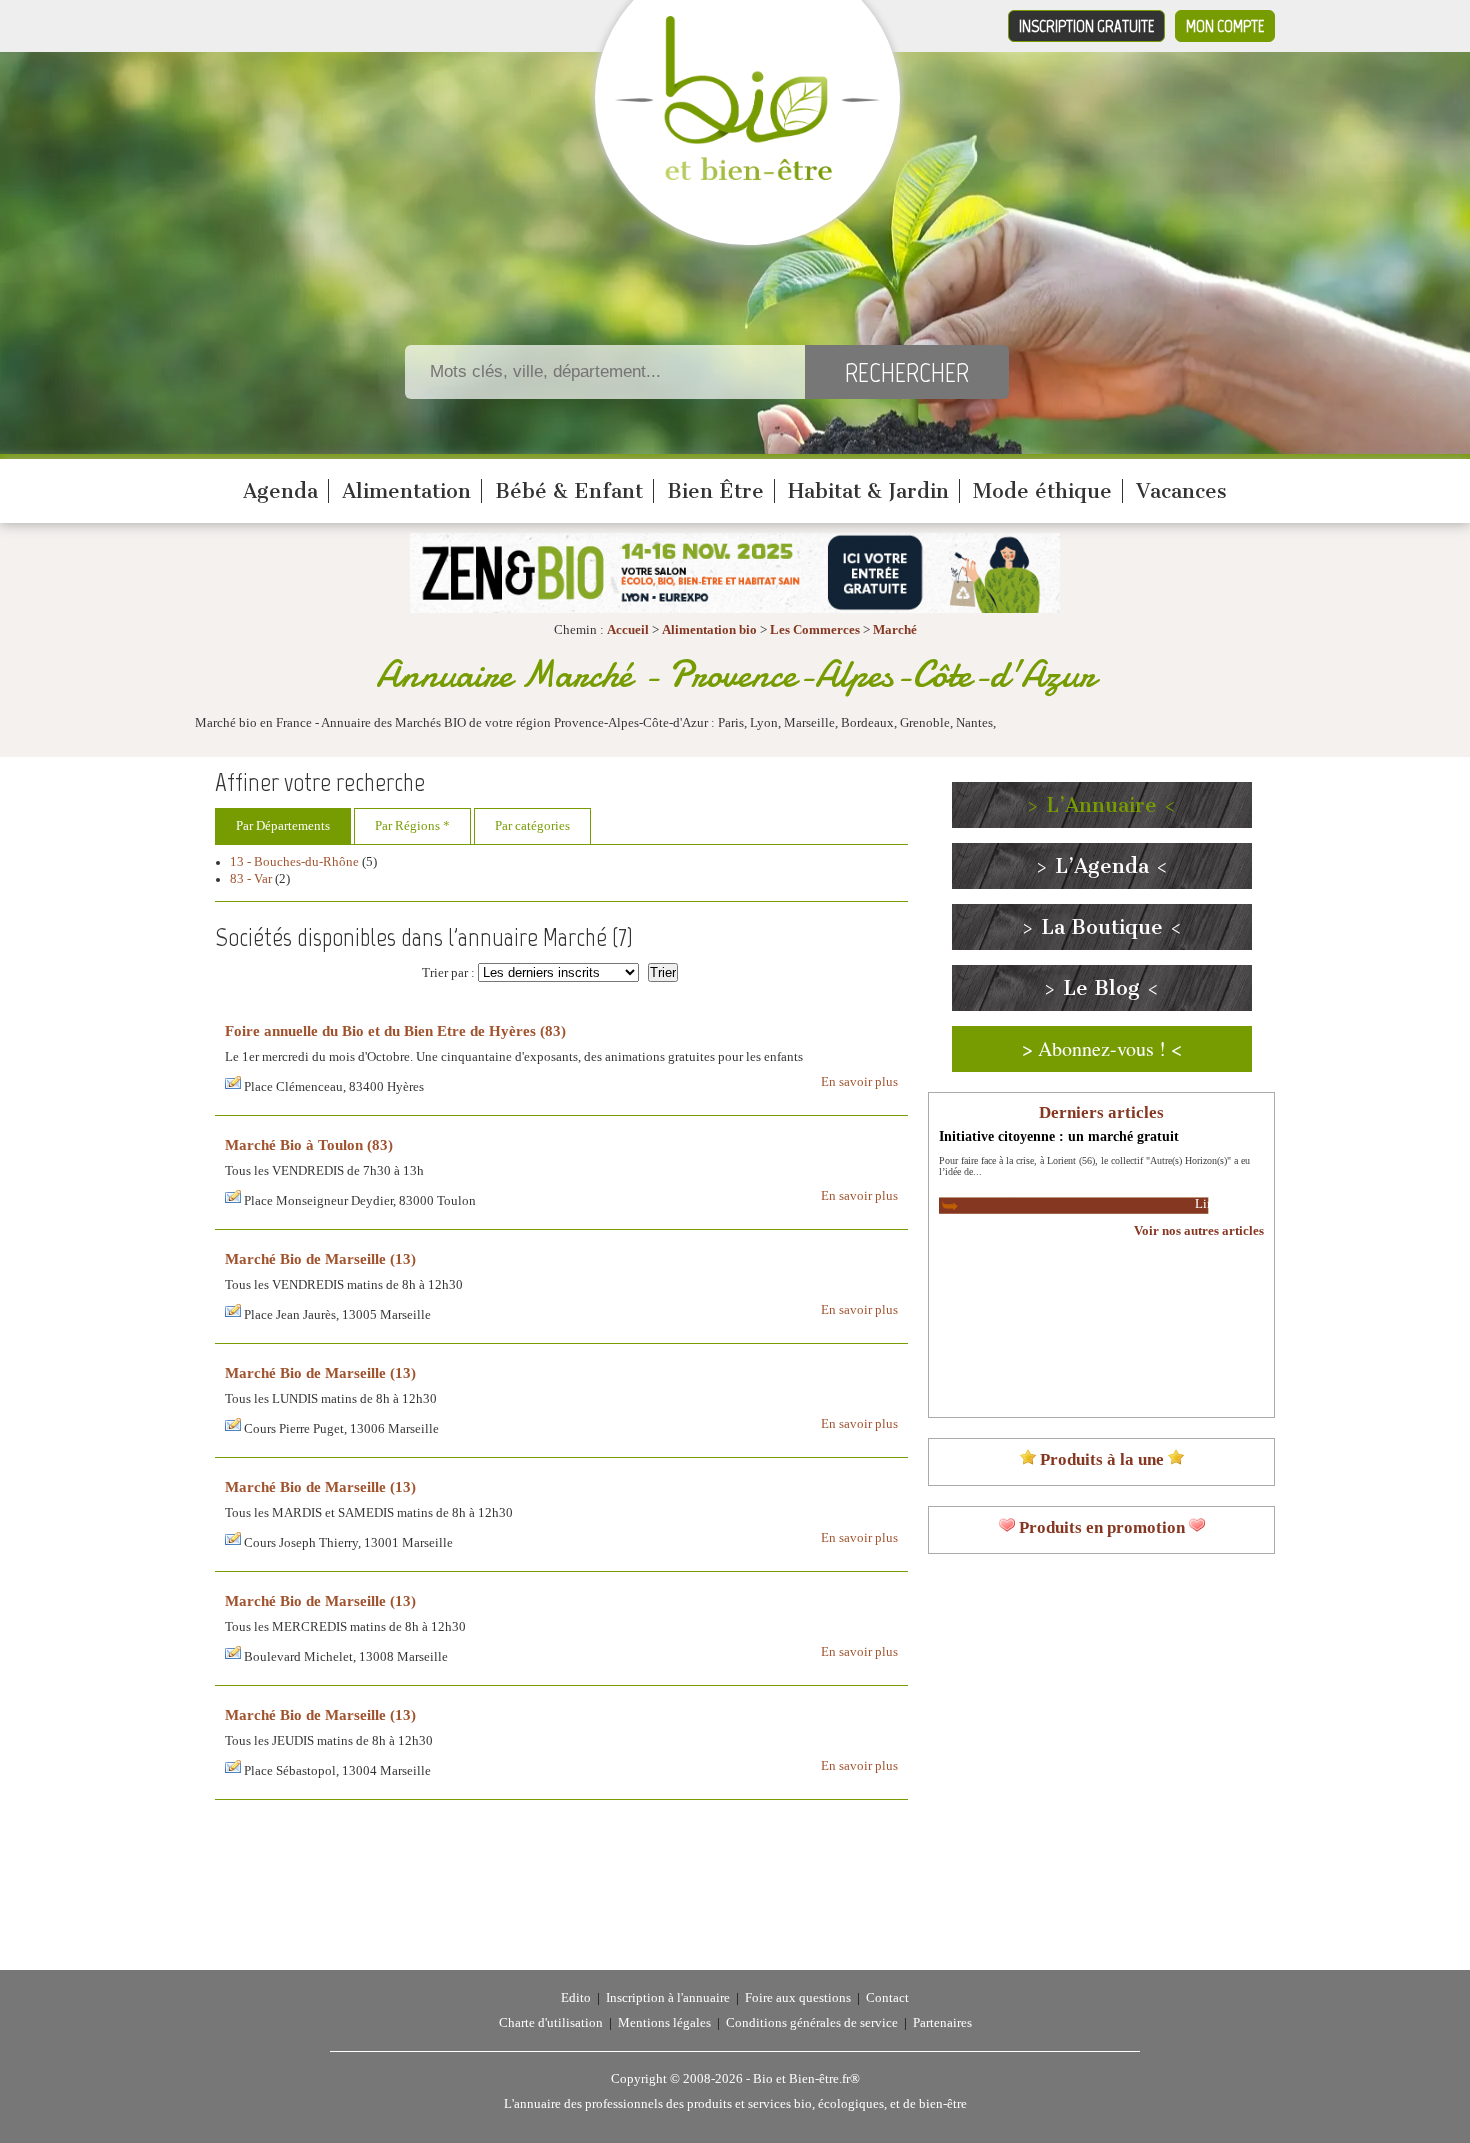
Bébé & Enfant (569, 491)
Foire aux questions (798, 1998)
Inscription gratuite (1086, 26)
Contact (887, 1998)
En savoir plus (859, 1082)
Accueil (628, 630)
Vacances (1181, 491)
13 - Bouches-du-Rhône (294, 862)
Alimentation (406, 491)
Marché (895, 630)
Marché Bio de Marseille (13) (320, 1258)
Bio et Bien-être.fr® (806, 2079)
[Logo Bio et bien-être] (747, 176)
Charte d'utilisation (551, 2023)
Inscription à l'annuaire (668, 1998)
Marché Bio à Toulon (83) (309, 1144)
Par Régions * (412, 826)
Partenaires (942, 2023)
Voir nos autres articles (1199, 1231)
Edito (576, 1998)
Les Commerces (815, 630)
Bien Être (715, 491)
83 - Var (251, 879)
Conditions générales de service (812, 2023)
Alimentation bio (709, 630)
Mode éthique (1042, 491)
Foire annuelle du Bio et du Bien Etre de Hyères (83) (395, 1030)
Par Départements (283, 826)
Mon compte (1225, 26)
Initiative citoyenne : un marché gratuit (1059, 1136)
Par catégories (532, 826)
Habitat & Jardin (868, 491)
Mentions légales (664, 2023)
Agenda (280, 491)
